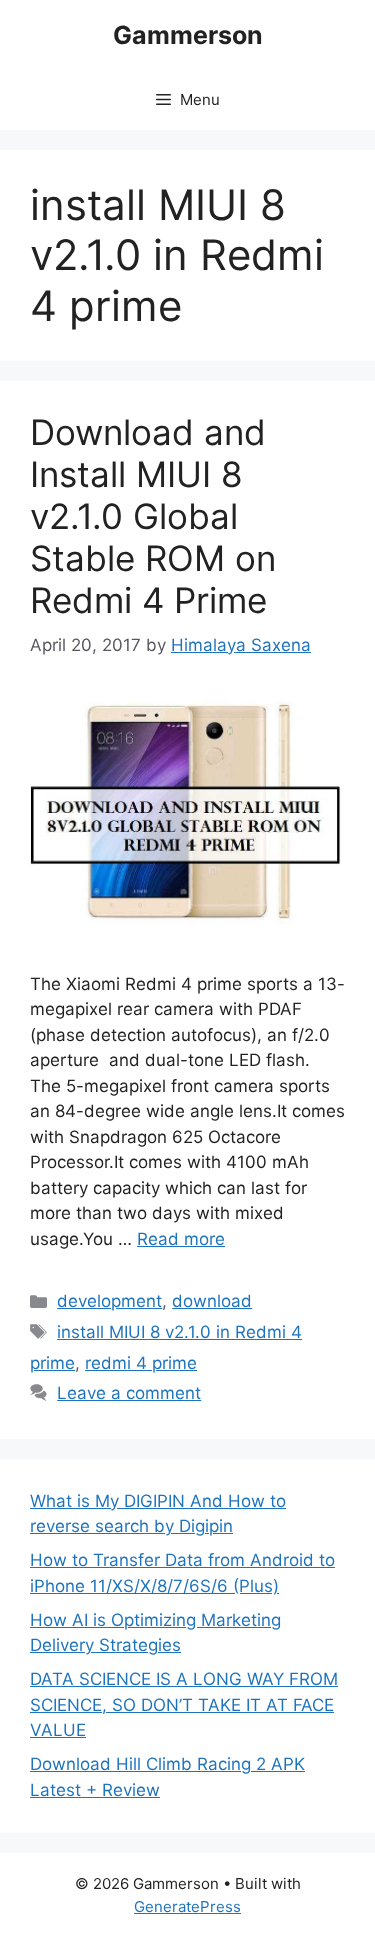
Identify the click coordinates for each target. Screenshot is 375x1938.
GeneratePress (187, 1906)
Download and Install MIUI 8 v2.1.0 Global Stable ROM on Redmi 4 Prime (153, 516)
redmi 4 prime (141, 1363)
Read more (181, 1239)
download (212, 1301)
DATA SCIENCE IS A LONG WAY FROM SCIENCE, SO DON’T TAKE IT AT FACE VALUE (184, 1704)
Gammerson (188, 35)
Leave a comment (129, 1393)
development (109, 1301)
